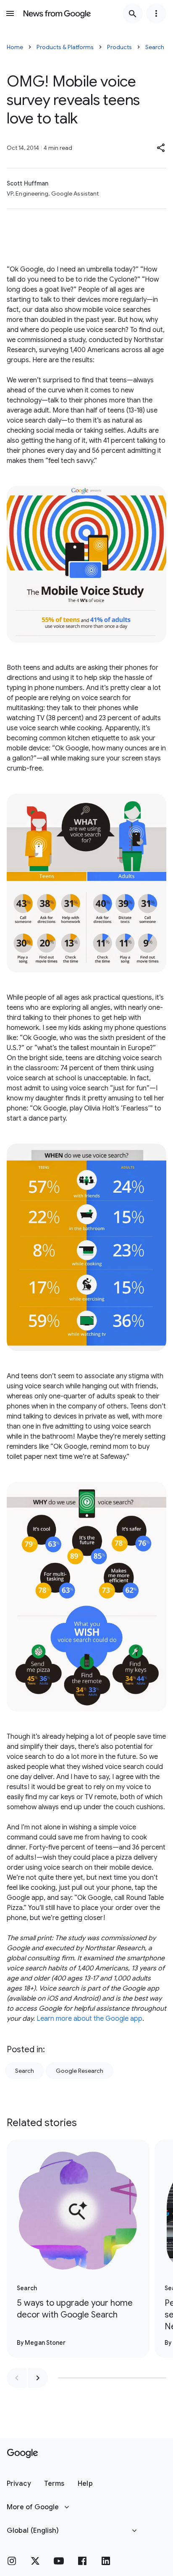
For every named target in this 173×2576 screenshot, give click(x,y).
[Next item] (38, 2378)
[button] (161, 148)
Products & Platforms (65, 47)
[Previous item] (17, 2378)
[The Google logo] (22, 2453)
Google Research (80, 2071)
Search (155, 47)
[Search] (133, 13)
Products (119, 47)
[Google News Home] (57, 13)
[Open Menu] (10, 13)
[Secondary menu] (156, 13)
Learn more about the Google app (89, 2019)
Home (15, 47)
